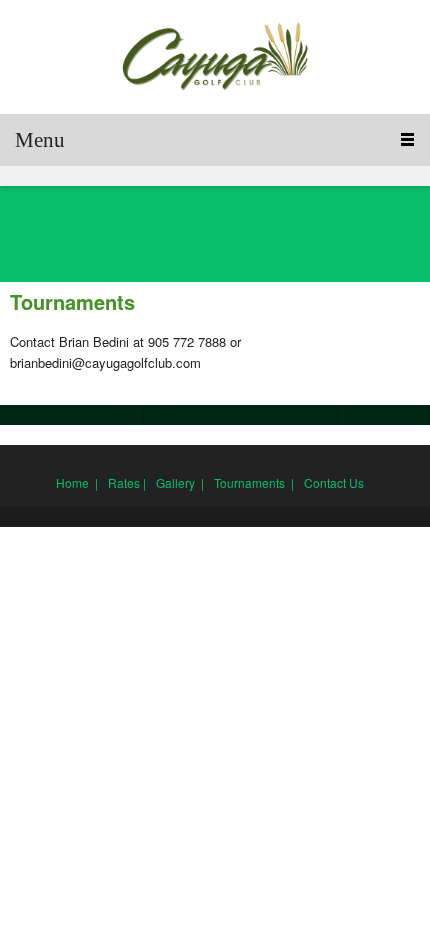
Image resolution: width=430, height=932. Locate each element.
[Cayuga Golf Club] (215, 57)
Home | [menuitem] (77, 482)
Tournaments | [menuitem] (254, 482)
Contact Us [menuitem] (334, 482)
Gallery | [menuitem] (180, 482)
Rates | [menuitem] (127, 482)
